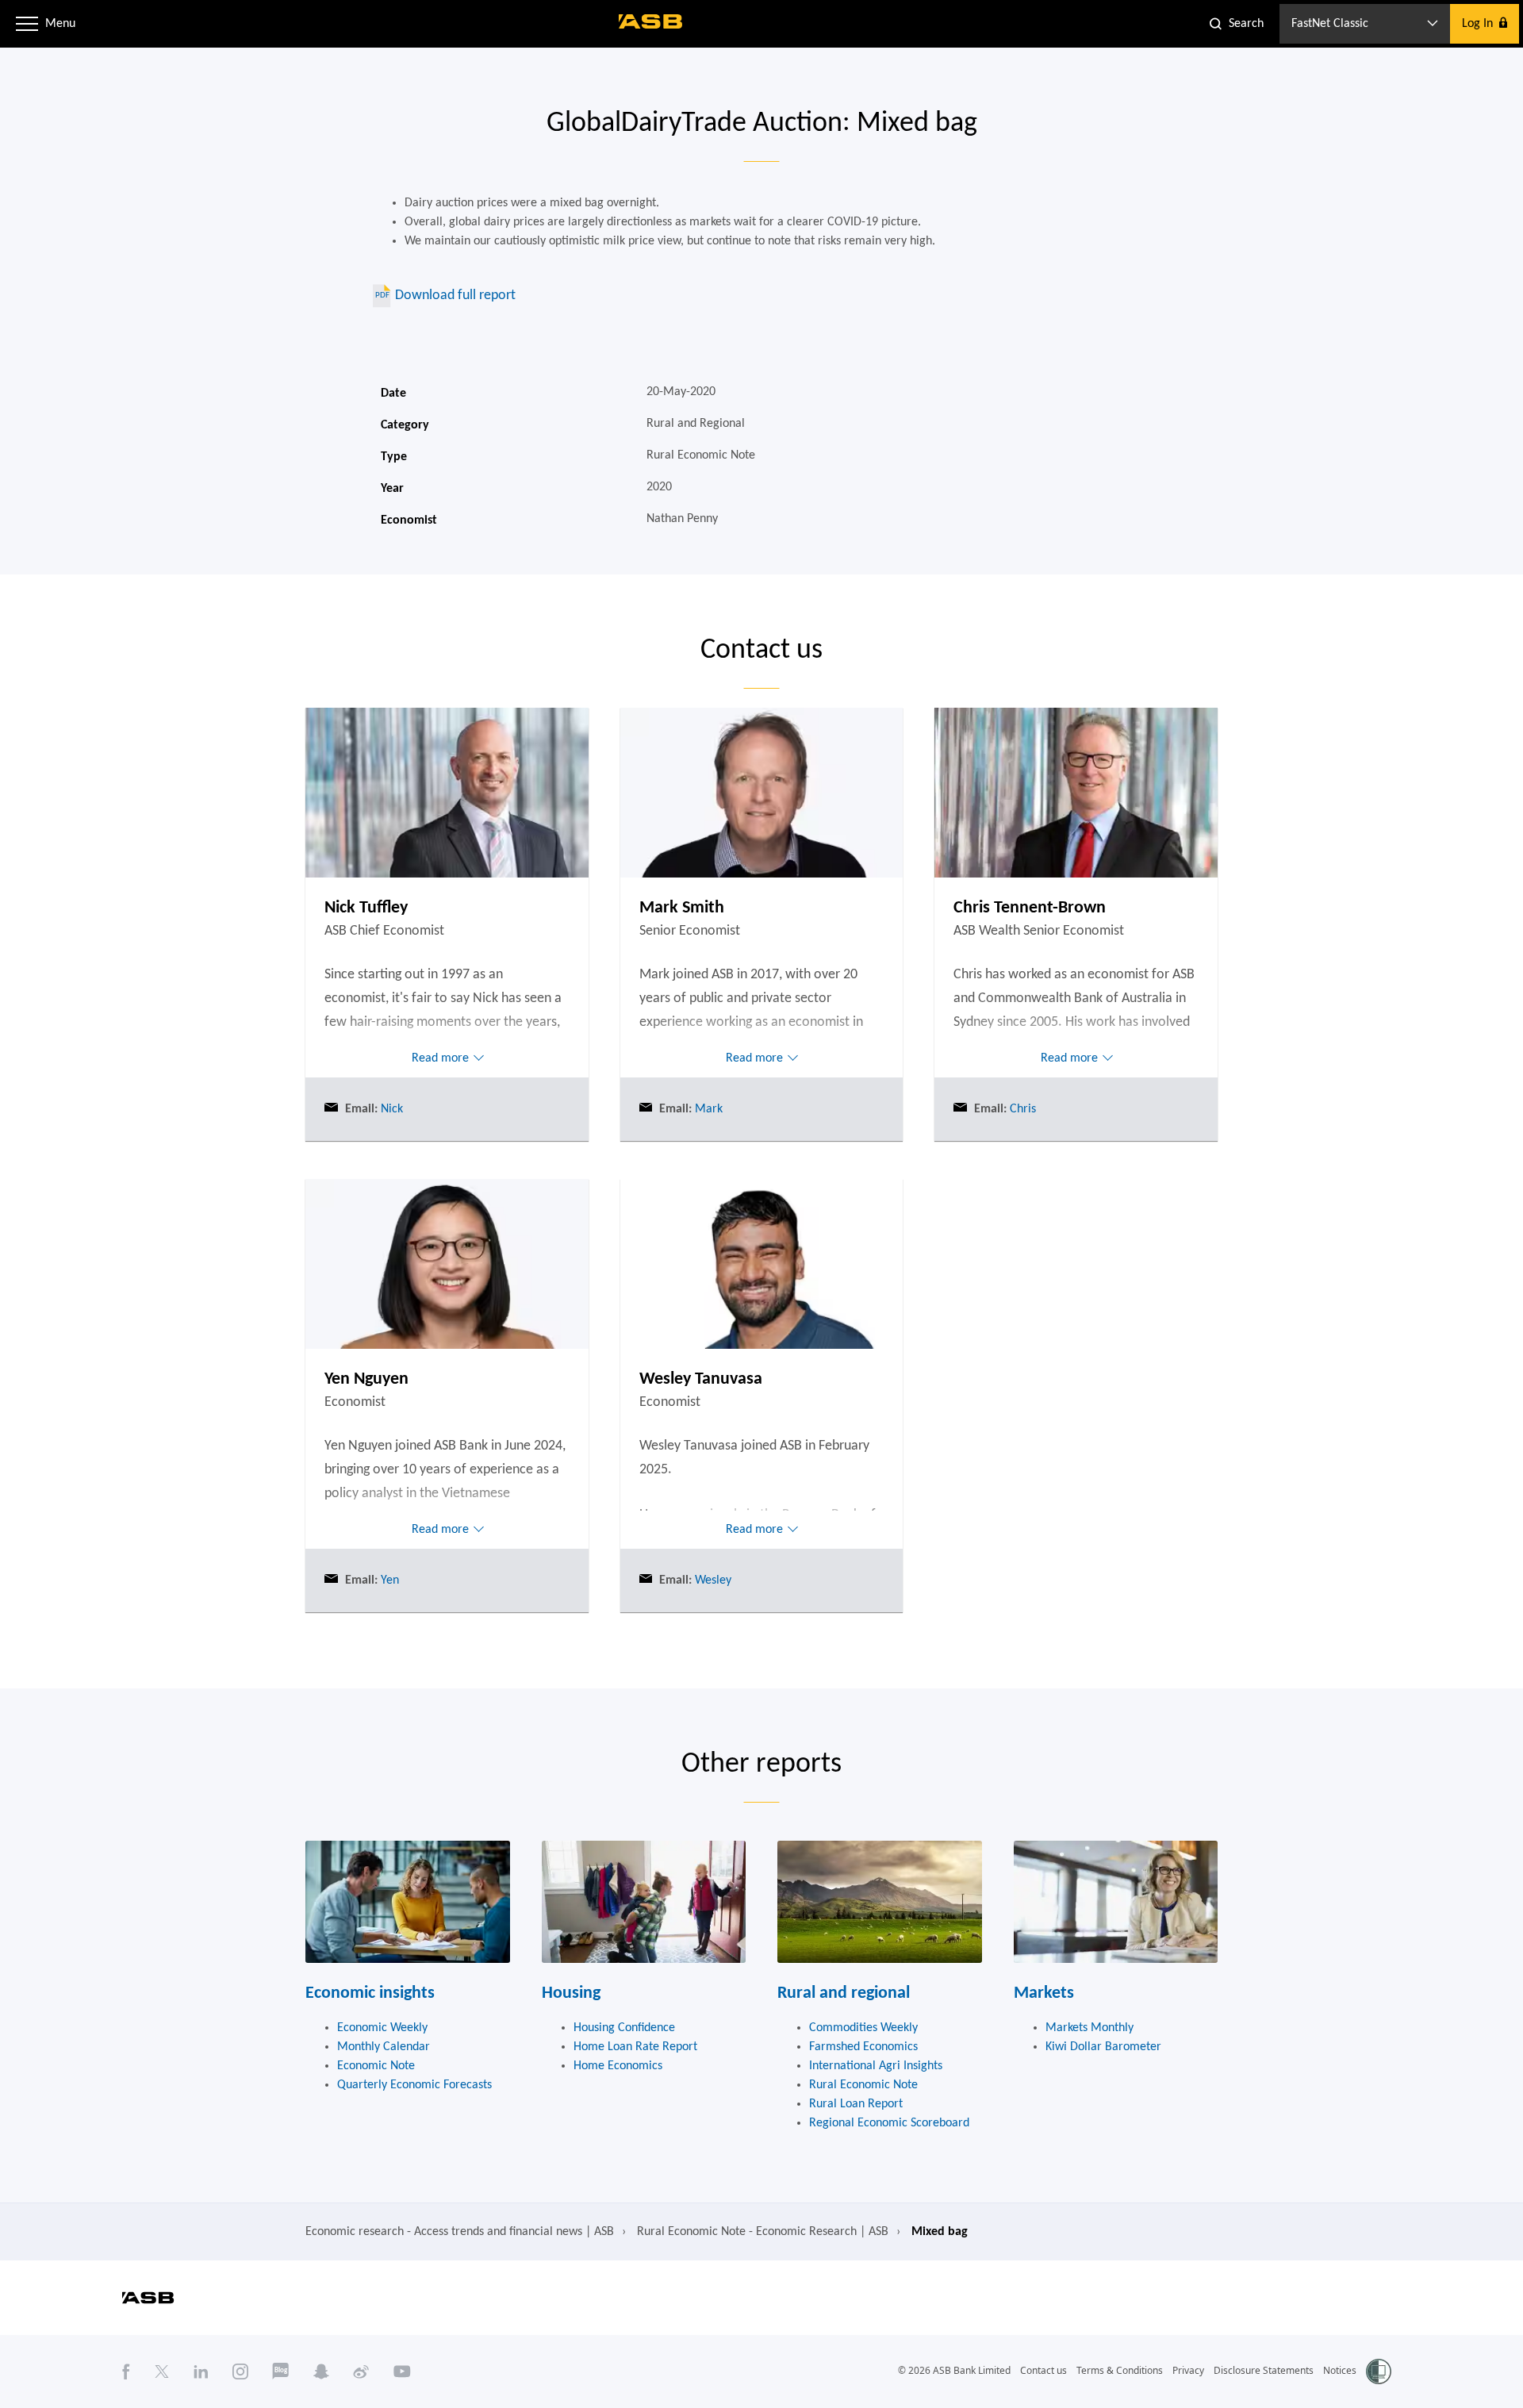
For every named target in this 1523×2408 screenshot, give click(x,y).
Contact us (1043, 2370)
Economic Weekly (382, 2028)
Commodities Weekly (863, 2028)
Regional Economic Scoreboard (889, 2123)
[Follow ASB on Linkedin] (201, 2372)
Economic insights (370, 1993)
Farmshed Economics (863, 2047)
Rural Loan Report (856, 2104)
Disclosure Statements (1264, 2370)
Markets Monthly (1090, 2028)
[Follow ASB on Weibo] (361, 2372)
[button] (27, 24)
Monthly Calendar (384, 2047)
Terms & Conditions (1120, 2370)
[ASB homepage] (651, 21)
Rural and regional (844, 1993)
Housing (571, 1993)
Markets (1044, 1993)
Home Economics (618, 2066)
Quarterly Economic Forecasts (414, 2085)
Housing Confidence (624, 2028)
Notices (1340, 2370)
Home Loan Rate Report (635, 2047)
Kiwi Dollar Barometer (1103, 2047)
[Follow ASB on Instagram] (240, 2372)
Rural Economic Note (863, 2085)
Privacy (1188, 2370)
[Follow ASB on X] (162, 2372)
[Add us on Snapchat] (321, 2372)
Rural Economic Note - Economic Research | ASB (763, 2232)
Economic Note (376, 2066)
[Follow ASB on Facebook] (126, 2372)
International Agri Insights (876, 2066)
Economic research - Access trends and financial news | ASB (460, 2232)
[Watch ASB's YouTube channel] (402, 2372)
